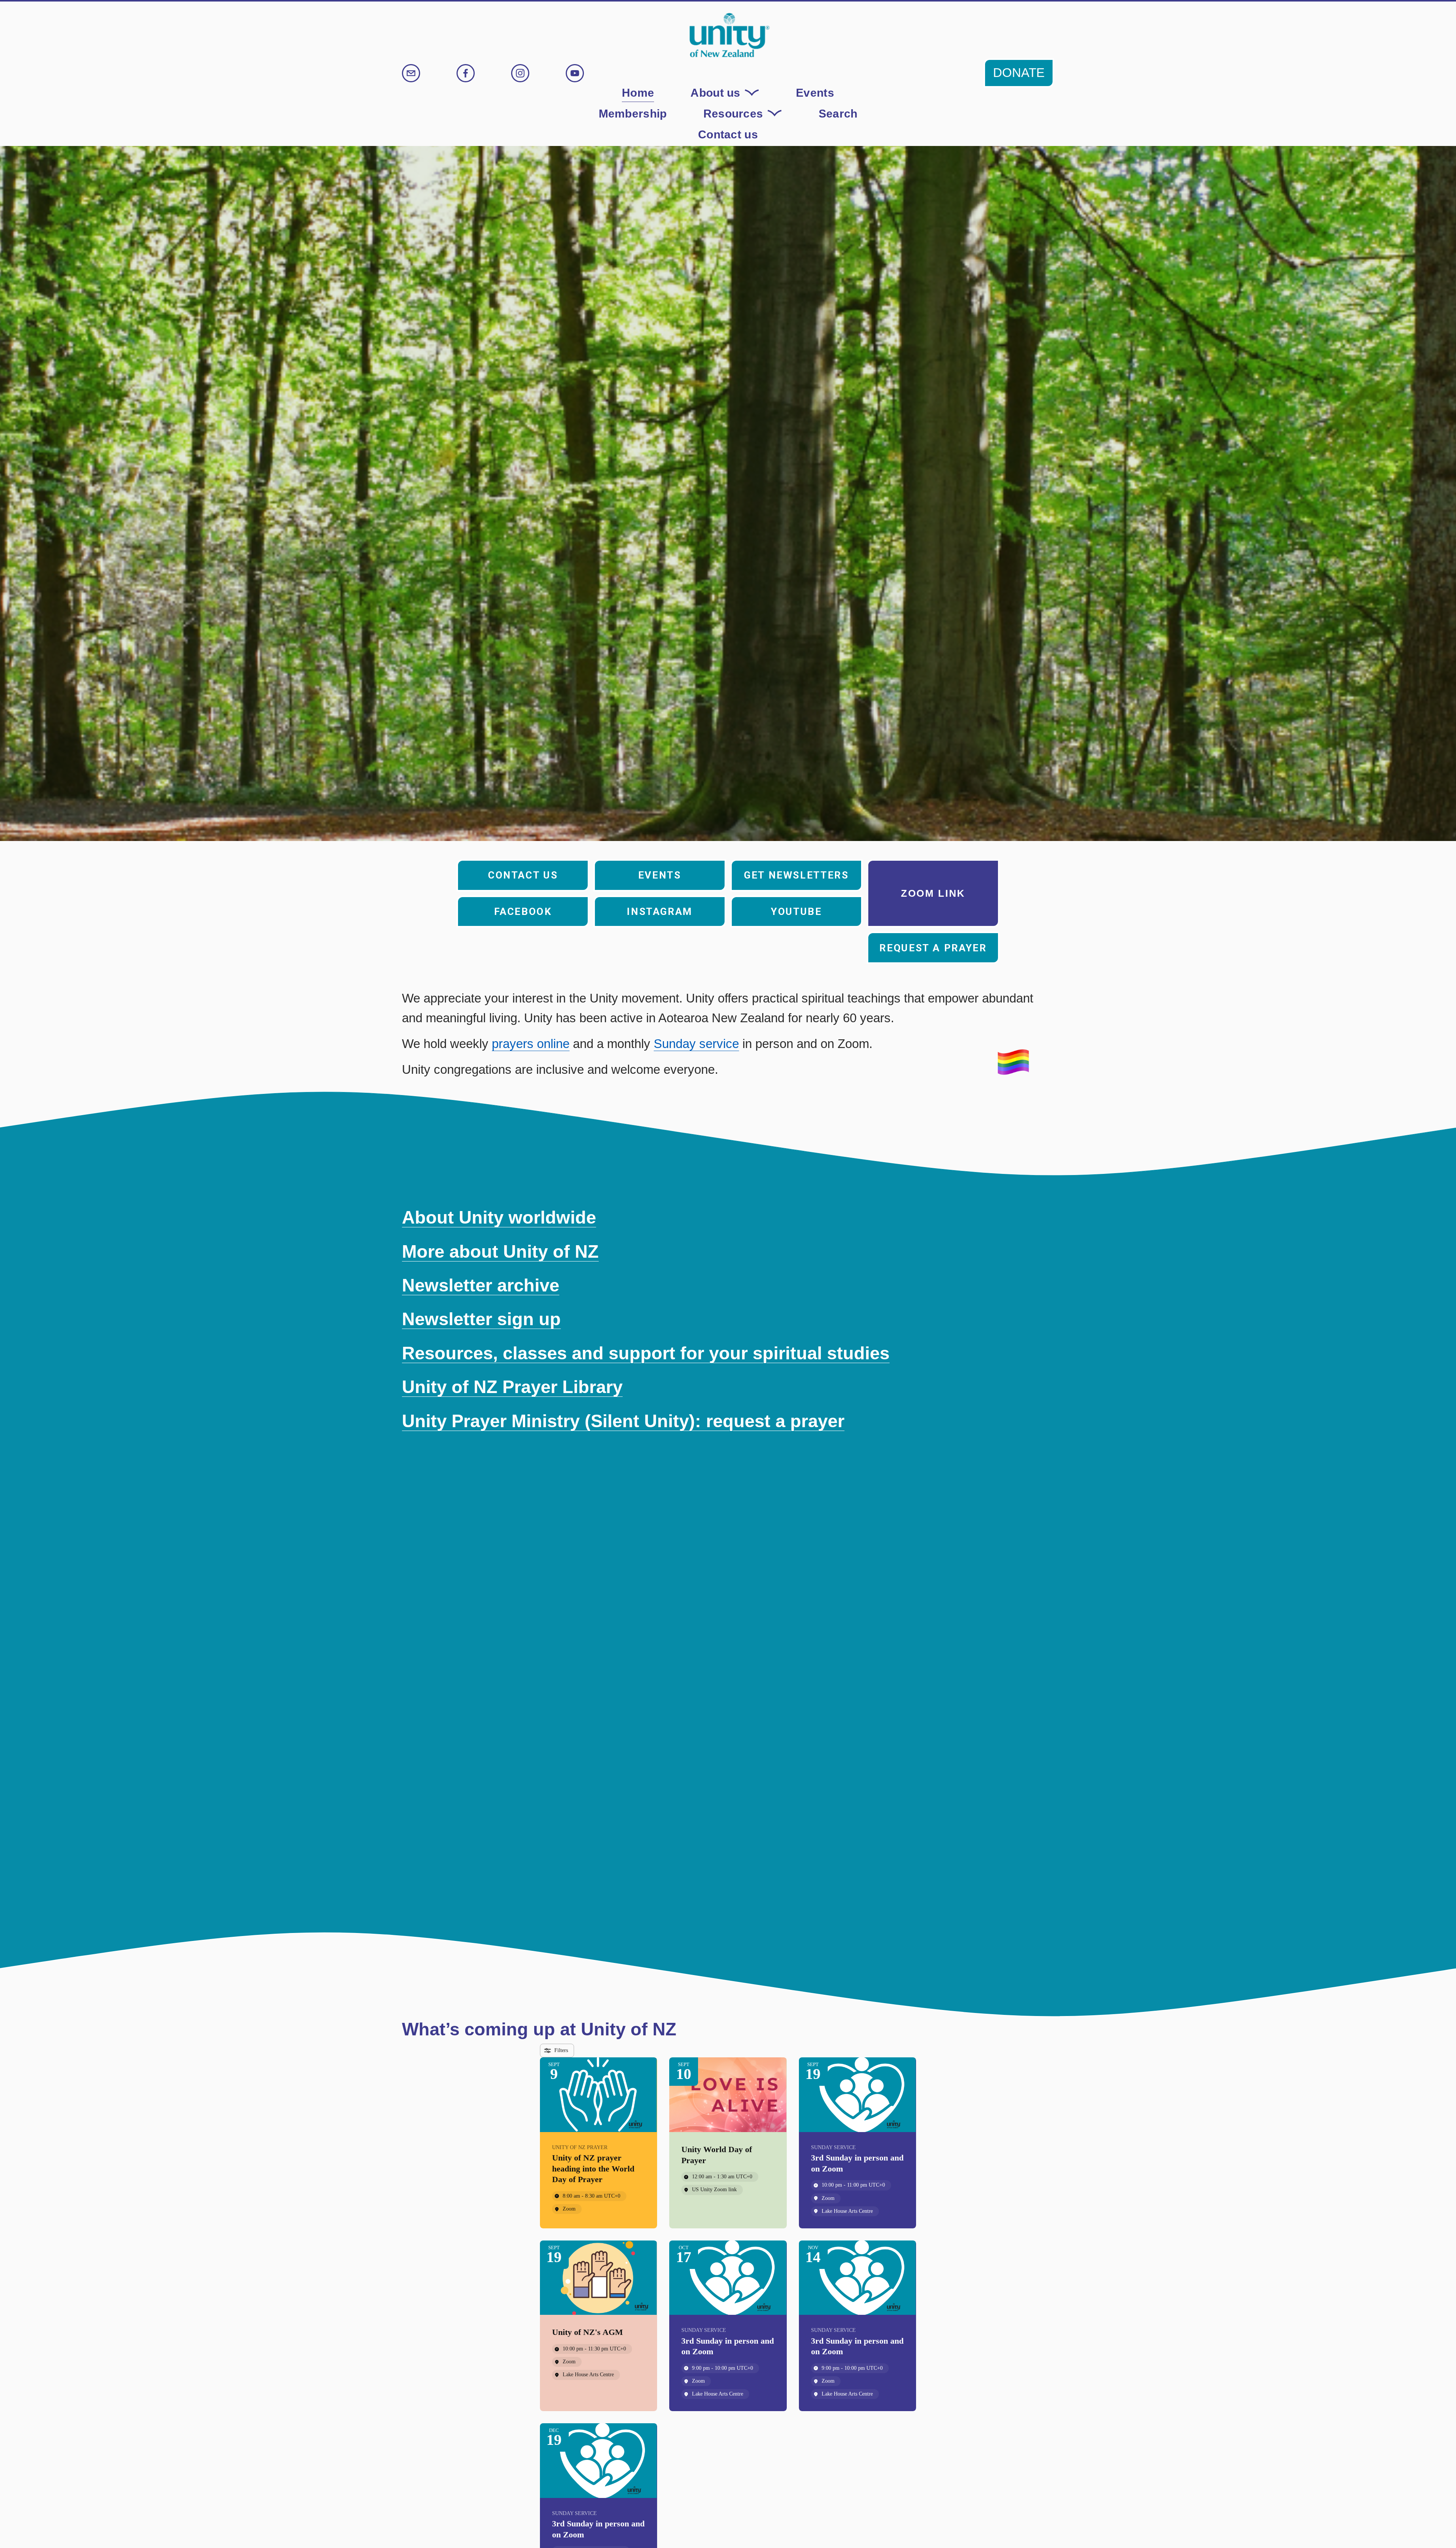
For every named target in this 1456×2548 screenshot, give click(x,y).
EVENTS (660, 875)
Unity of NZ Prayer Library (512, 1387)
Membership (633, 113)
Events (815, 93)
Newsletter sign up (481, 1319)
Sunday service (696, 1044)
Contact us (728, 134)
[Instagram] (520, 73)
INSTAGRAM (660, 912)
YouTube (796, 912)
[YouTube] (575, 73)
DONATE (1019, 73)
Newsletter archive (481, 1285)
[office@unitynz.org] (411, 73)
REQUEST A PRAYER (933, 948)
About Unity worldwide (499, 1217)
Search (838, 113)
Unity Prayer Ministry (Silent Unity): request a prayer (623, 1421)
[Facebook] (466, 73)
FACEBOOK (523, 912)
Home (638, 93)
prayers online (531, 1044)
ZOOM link (933, 893)
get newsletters (796, 875)
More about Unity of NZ (500, 1251)
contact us (523, 875)
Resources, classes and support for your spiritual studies (646, 1353)
